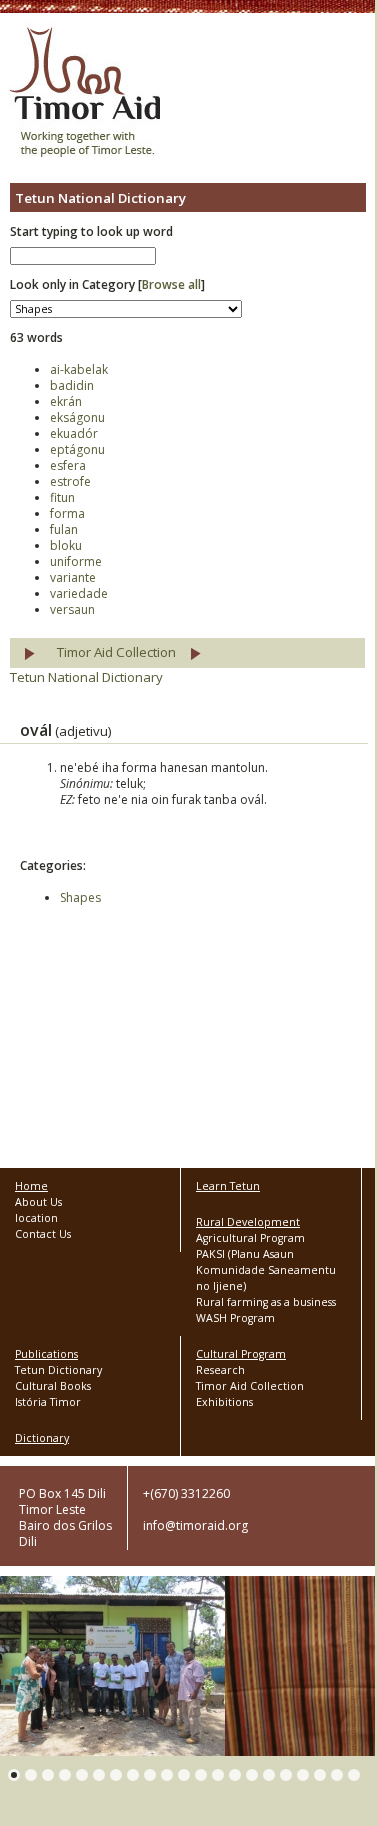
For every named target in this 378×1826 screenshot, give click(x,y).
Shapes (80, 897)
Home (31, 1186)
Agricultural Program (250, 1238)
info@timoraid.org (195, 1525)
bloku (66, 545)
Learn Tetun (228, 1186)
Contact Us (43, 1234)
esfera (68, 465)
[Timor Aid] (84, 93)
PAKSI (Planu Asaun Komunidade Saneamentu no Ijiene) (266, 1270)
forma (67, 513)
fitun (62, 497)
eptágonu (77, 449)
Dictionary (42, 1438)
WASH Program (235, 1318)
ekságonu (77, 417)
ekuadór (74, 433)
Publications (46, 1354)
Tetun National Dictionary (86, 677)
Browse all (171, 284)
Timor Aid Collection (116, 652)
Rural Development (248, 1222)
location (36, 1218)
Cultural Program (241, 1354)
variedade (79, 593)
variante (73, 577)
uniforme (76, 561)
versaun (72, 609)
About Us (38, 1202)
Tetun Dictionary (58, 1370)
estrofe (70, 481)
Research (220, 1370)
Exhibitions (224, 1402)
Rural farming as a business (266, 1302)
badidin (72, 385)
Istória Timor (48, 1402)
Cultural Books (53, 1386)
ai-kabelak (79, 369)
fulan (64, 529)
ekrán (66, 401)
